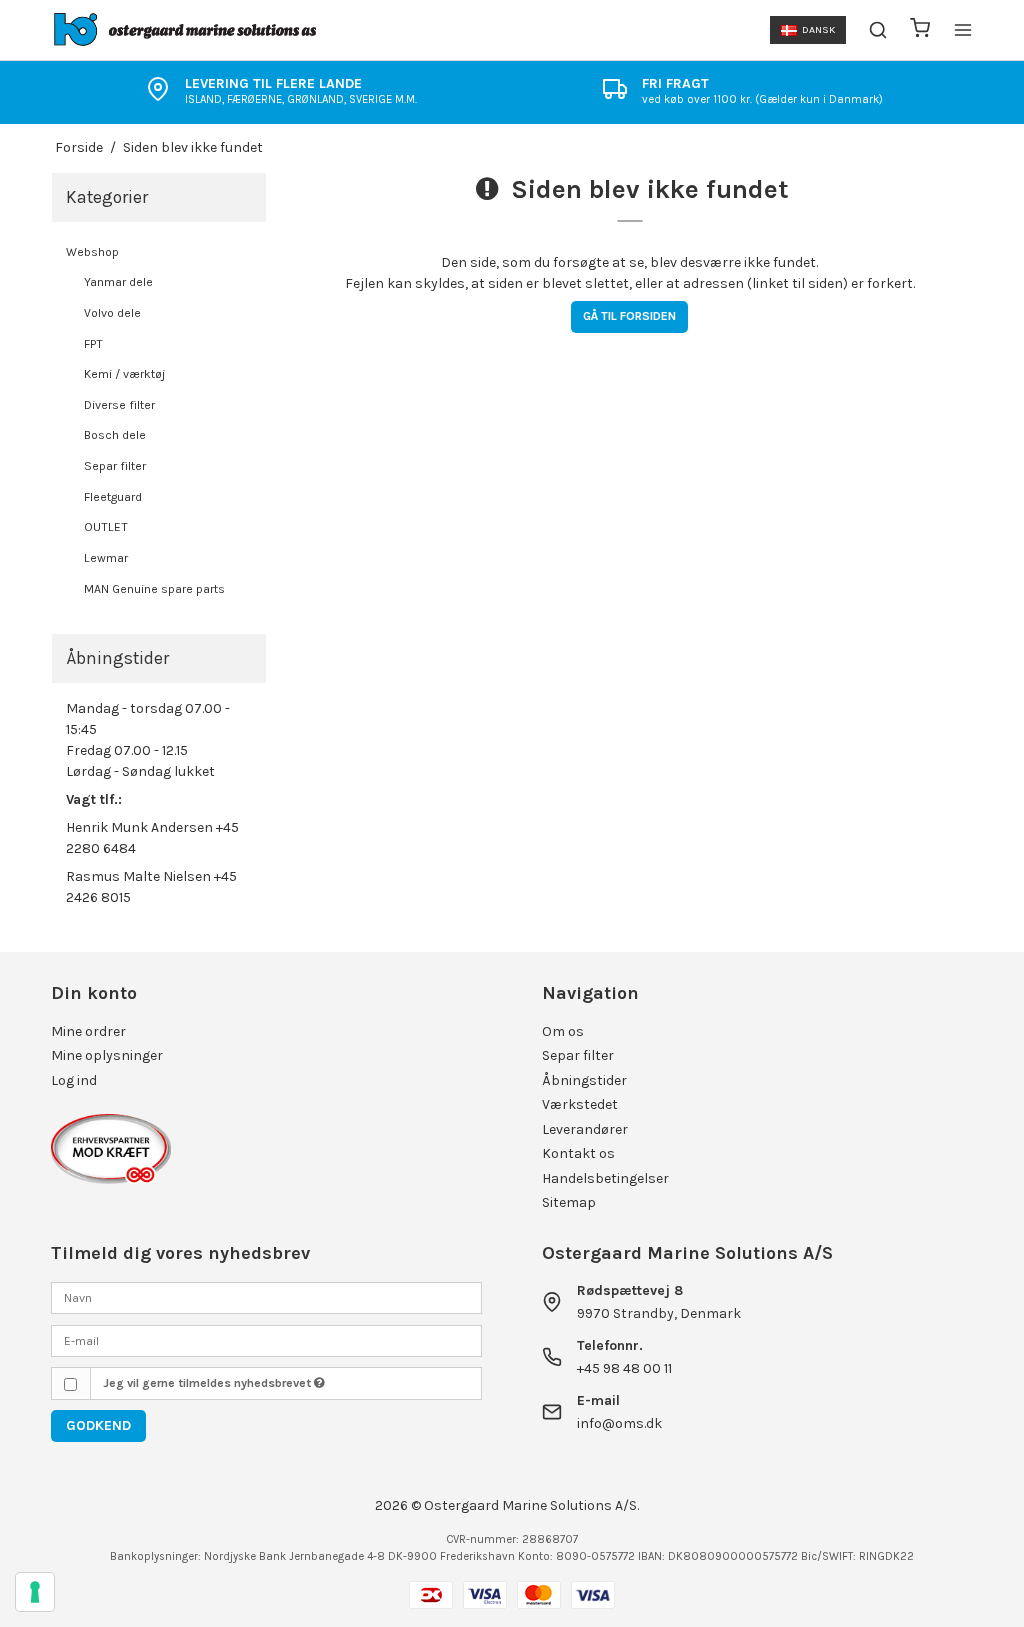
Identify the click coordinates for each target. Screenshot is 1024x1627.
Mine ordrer (88, 1031)
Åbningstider (584, 1080)
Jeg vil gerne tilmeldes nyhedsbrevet (208, 1383)
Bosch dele (115, 435)
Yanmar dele (118, 282)
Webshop (92, 252)
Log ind (74, 1080)
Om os (563, 1031)
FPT (93, 344)
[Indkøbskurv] (920, 30)
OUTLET (106, 527)
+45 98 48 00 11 (624, 1368)
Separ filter (115, 466)
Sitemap (569, 1202)
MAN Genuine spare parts (154, 589)
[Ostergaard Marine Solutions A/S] (188, 30)
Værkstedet (580, 1104)
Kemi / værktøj (124, 374)
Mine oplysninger (107, 1055)
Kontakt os (578, 1153)
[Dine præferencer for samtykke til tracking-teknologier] (35, 1592)
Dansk (818, 29)
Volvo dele (112, 313)
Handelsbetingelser (605, 1178)
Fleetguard (113, 497)
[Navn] (266, 1296)
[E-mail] (266, 1339)
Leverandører (585, 1129)
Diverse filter (119, 405)
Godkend (98, 1425)
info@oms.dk (619, 1423)
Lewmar (106, 558)
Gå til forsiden (629, 316)
